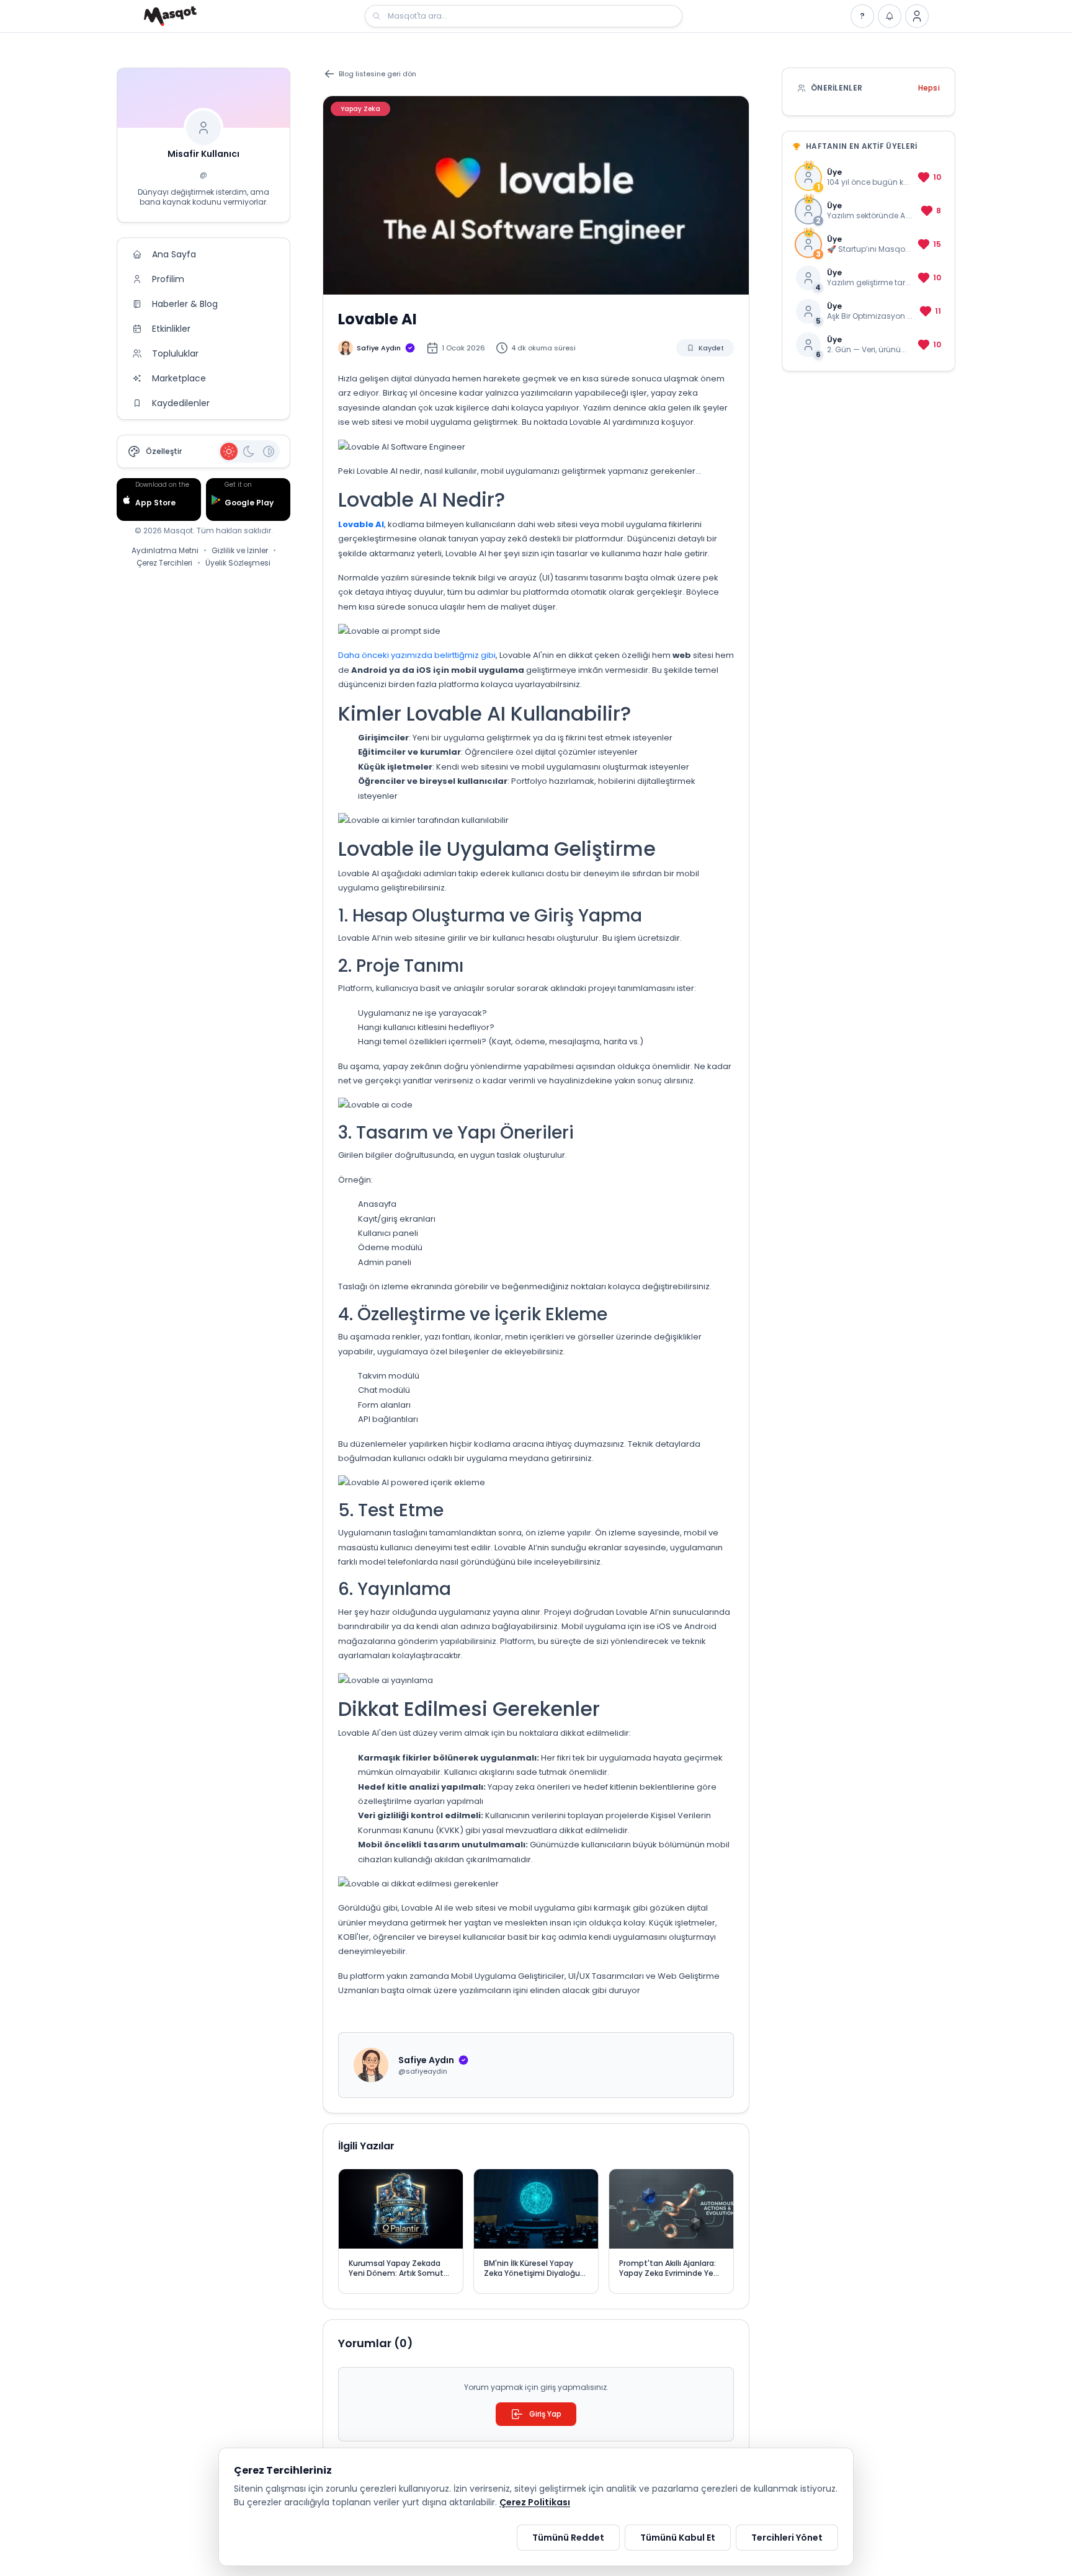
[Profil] (917, 16)
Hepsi (929, 88)
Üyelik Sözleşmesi (238, 563)
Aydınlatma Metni (165, 551)
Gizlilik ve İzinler (240, 551)
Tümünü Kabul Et (678, 2538)
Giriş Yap (545, 2414)
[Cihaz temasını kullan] (269, 451)
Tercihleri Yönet (787, 2538)
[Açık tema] (229, 451)
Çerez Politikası (535, 2502)
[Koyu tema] (249, 451)
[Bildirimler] (890, 16)
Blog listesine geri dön (377, 74)
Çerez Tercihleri (164, 563)
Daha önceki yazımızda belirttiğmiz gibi (417, 655)
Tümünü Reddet (568, 2538)
